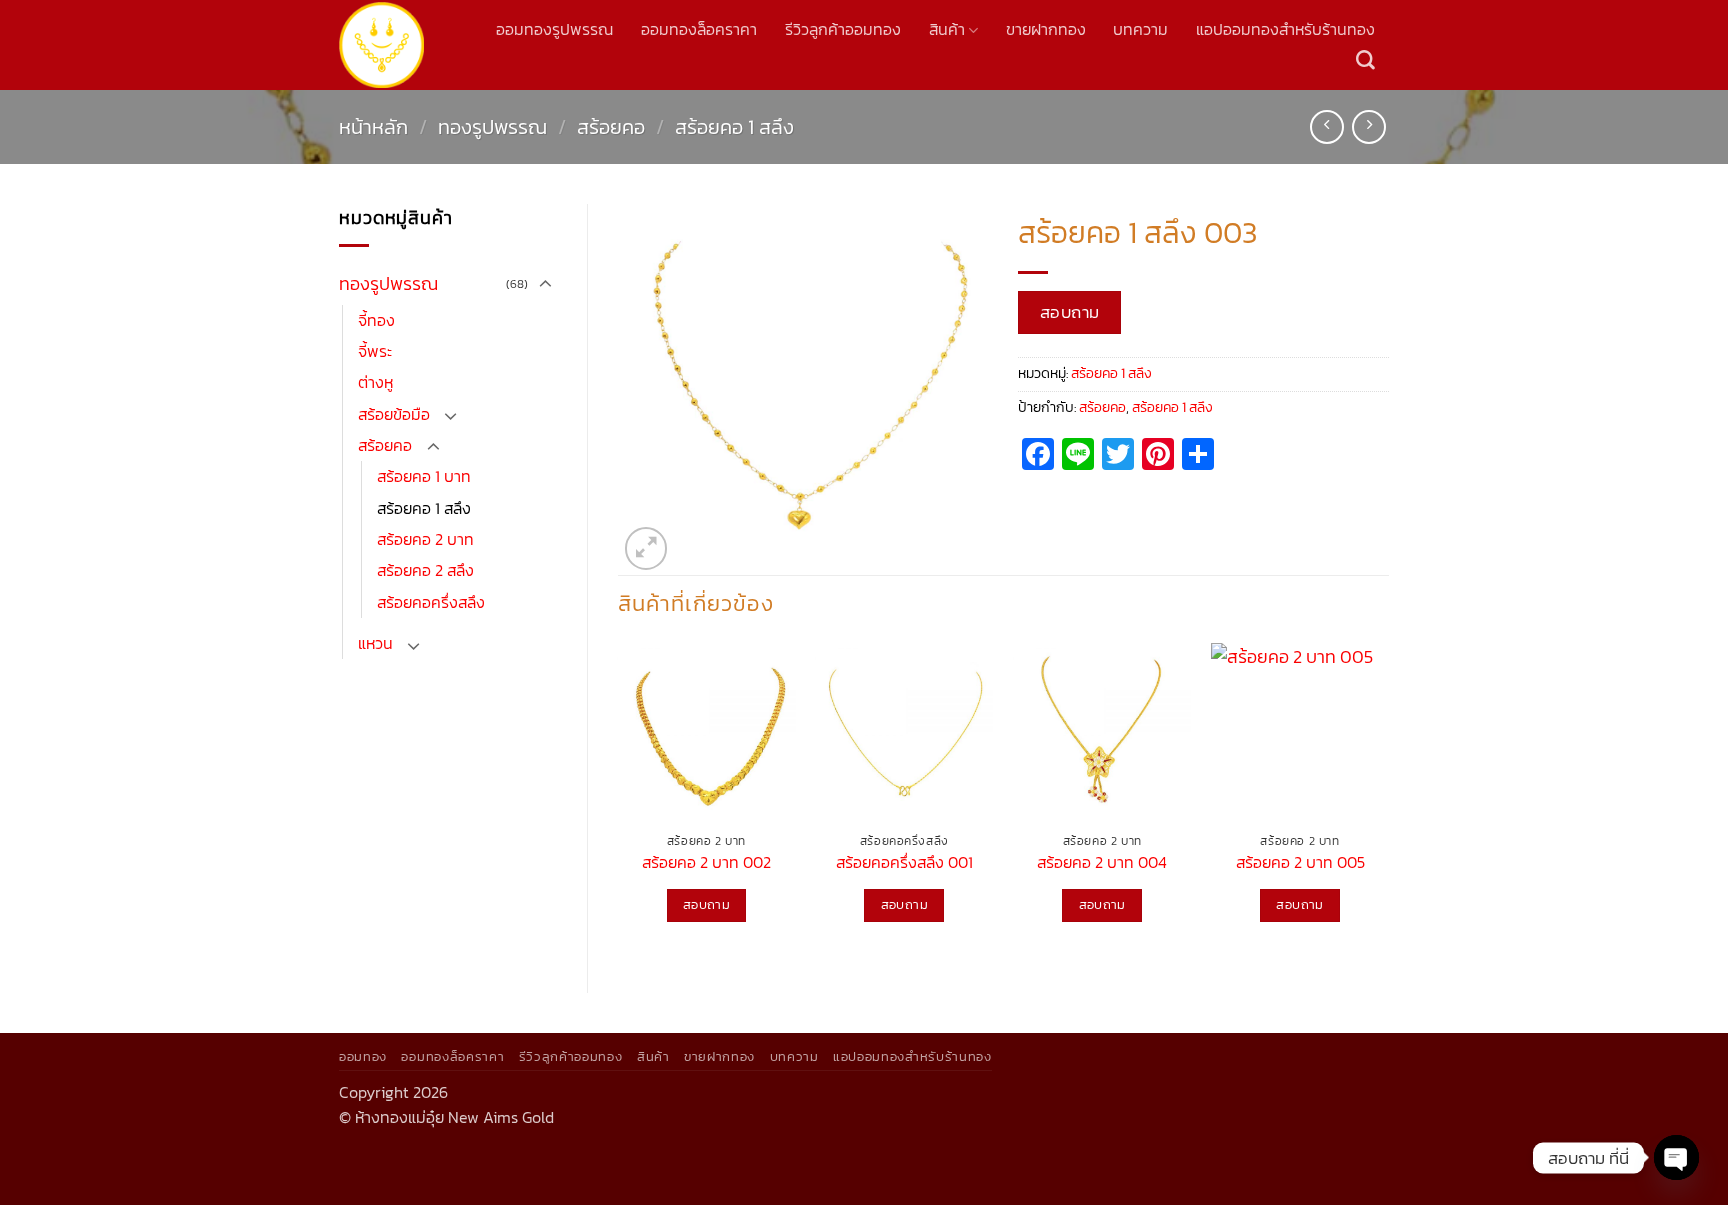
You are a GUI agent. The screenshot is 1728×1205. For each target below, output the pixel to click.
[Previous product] (1369, 127)
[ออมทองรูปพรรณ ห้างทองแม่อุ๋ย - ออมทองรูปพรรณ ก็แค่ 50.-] (381, 44)
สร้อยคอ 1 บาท (424, 476)
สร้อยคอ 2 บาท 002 (706, 863)
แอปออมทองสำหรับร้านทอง (1285, 29)
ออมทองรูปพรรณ (554, 29)
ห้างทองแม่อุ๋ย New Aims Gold (454, 1117)
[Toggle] (545, 284)
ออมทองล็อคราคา (699, 29)
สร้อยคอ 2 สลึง (425, 570)
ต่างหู (375, 382)
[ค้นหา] (1365, 60)
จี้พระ (375, 351)
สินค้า (947, 29)
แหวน (375, 643)
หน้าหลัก (373, 127)
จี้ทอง (376, 320)
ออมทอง (363, 1056)
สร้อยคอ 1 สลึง (734, 127)
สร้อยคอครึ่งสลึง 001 (904, 863)
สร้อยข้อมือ (394, 414)
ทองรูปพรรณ (492, 127)
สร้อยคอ (611, 127)
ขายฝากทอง (1046, 29)
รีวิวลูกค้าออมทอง (843, 29)
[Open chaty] (1676, 1157)
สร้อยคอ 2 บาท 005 (1300, 863)
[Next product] (1327, 127)
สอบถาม (1070, 312)
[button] (646, 548)
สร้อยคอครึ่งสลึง (431, 602)
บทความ (1140, 29)
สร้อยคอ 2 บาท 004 (1102, 863)
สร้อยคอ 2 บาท (425, 539)
